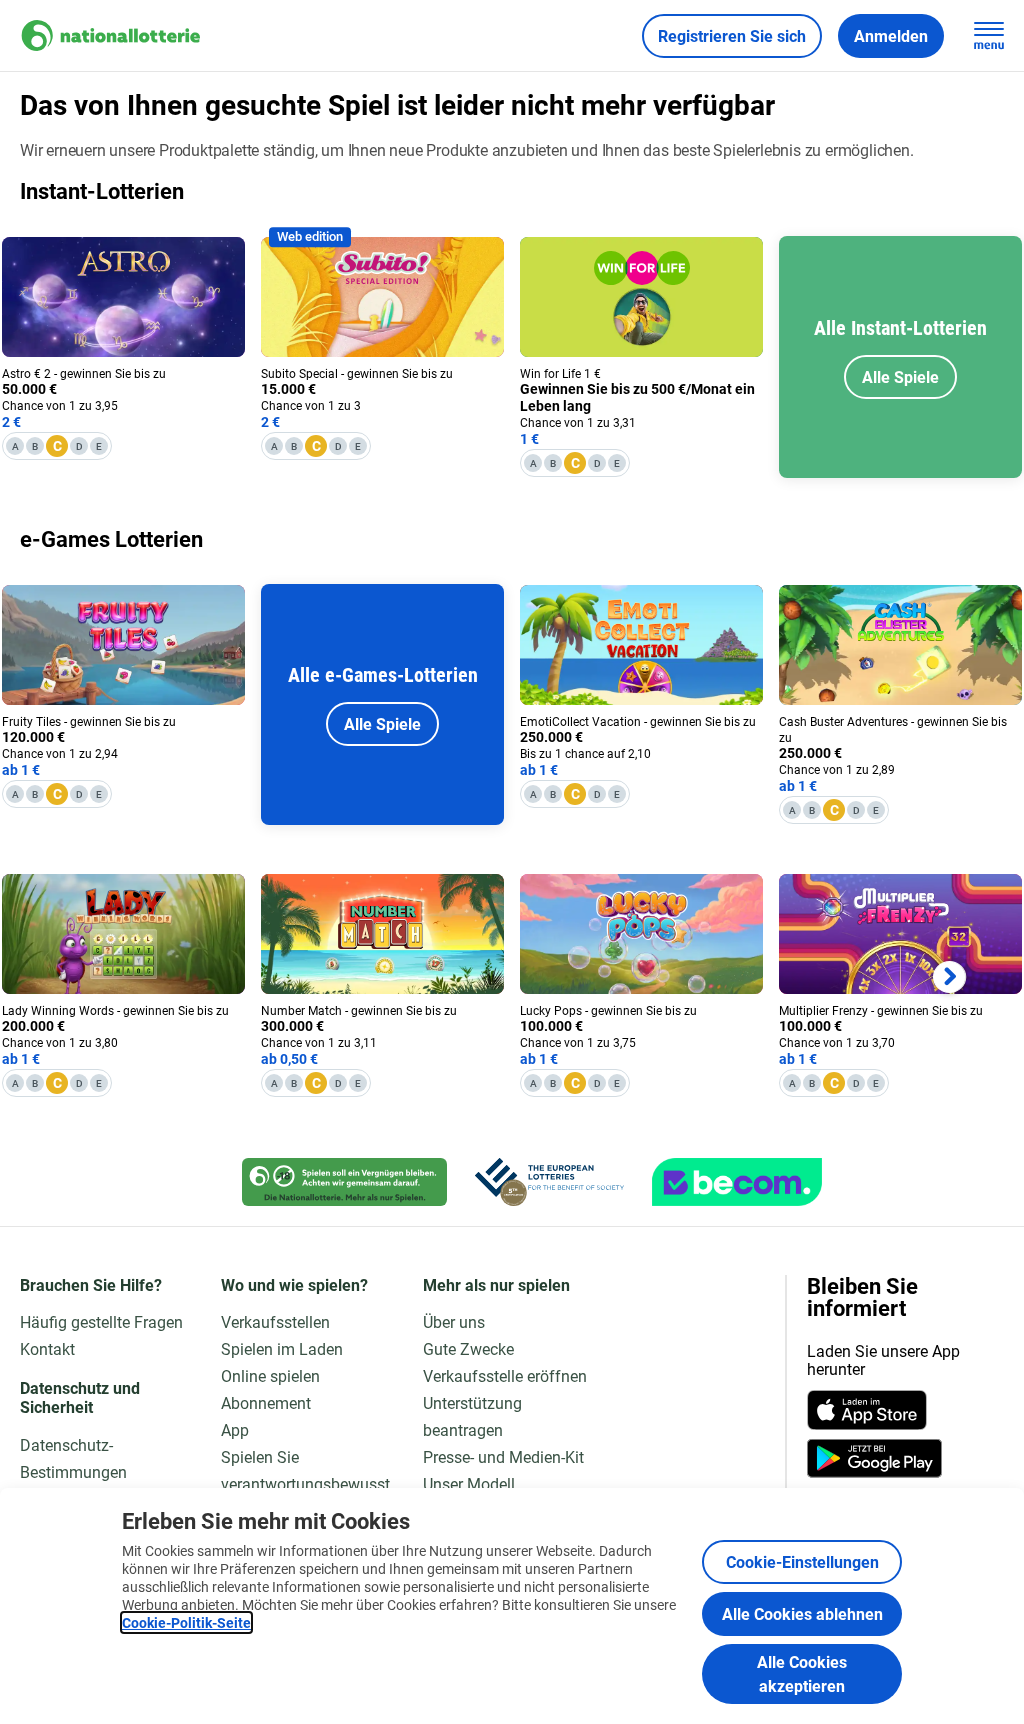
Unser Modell (469, 1483)
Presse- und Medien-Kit (503, 1456)
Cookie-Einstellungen (802, 1561)
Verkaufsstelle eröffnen (505, 1375)
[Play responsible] (344, 1182)
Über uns (454, 1321)
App (235, 1429)
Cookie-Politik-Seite (186, 1622)
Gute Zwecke (468, 1348)
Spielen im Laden (282, 1348)
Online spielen (270, 1375)
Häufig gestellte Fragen (101, 1321)
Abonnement (266, 1402)
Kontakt (47, 1348)
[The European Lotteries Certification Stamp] (549, 1182)
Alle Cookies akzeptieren (802, 1673)
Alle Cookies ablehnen (802, 1613)
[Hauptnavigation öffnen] (989, 36)
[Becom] (737, 1182)
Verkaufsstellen (275, 1321)
